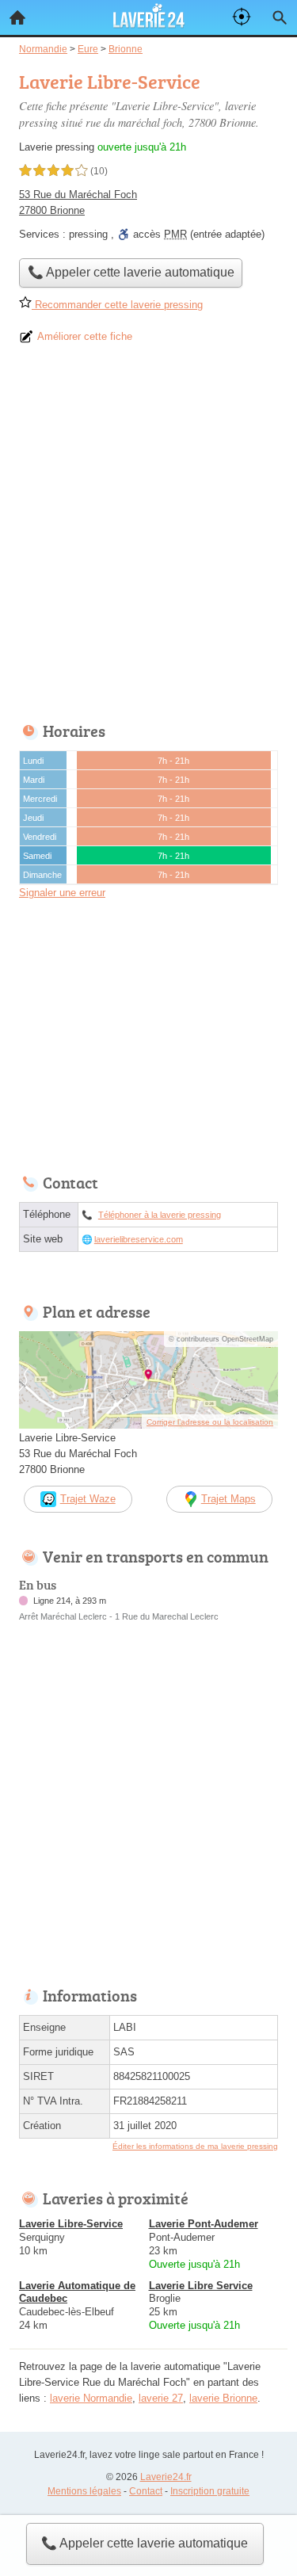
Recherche (280, 17)
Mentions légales (84, 2491)
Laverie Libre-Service (71, 2224)
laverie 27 (161, 2398)
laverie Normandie (91, 2398)
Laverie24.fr (166, 2477)
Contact (146, 2491)
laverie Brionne (223, 2398)
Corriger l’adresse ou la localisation (210, 1422)
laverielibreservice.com (139, 1239)
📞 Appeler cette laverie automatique (145, 2543)
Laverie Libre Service (201, 2286)
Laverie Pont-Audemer (204, 2224)
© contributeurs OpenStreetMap (221, 1339)
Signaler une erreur (62, 893)
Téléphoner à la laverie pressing (160, 1215)
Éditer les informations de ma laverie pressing (195, 2146)
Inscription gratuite (210, 2491)
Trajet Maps (228, 1499)
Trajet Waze (88, 1499)
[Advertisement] (148, 538)
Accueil (17, 17)
